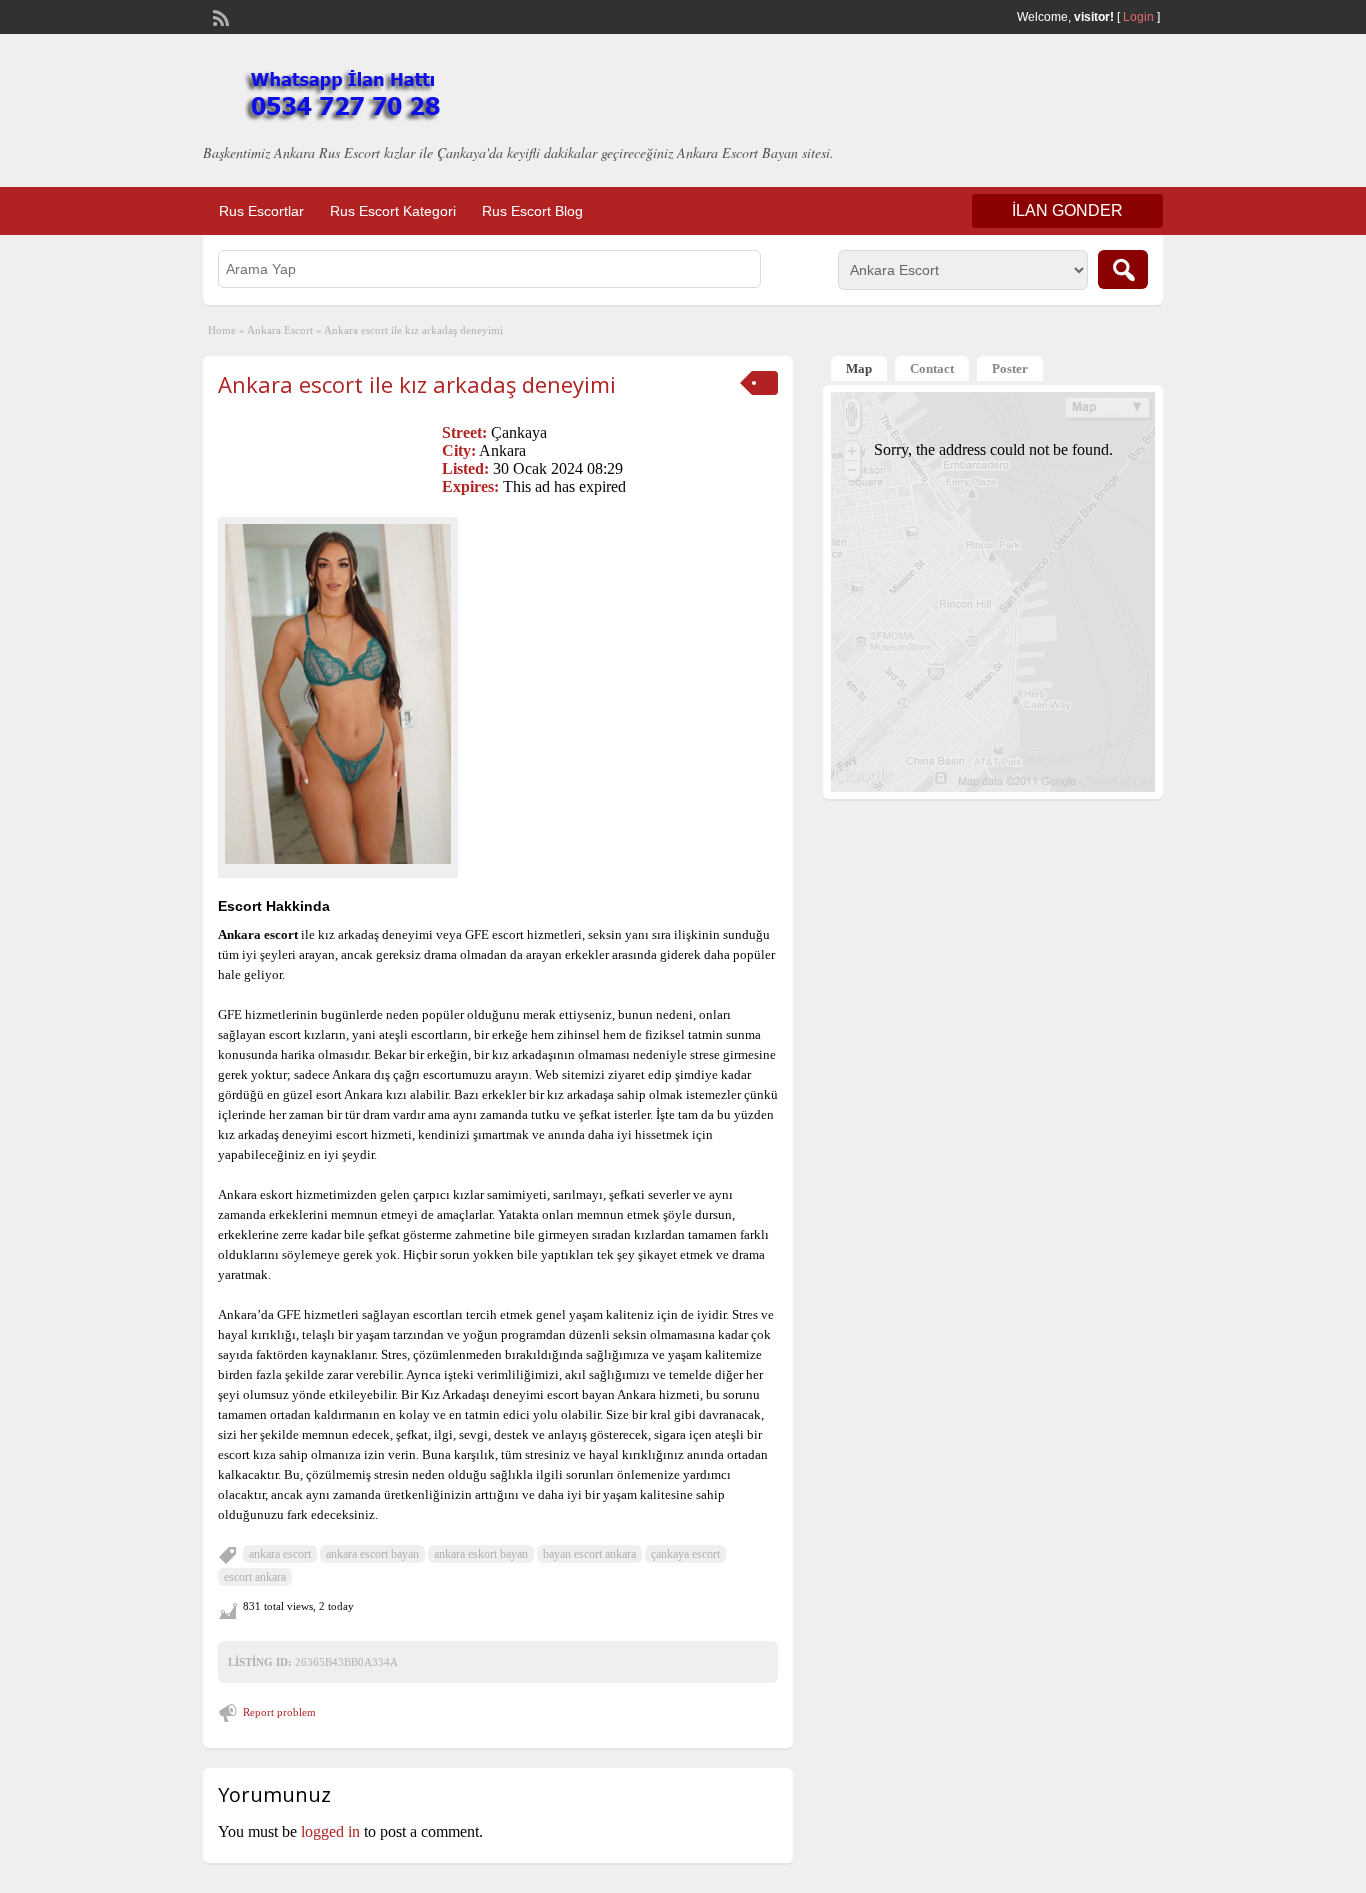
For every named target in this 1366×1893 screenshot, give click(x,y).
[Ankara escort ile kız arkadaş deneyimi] (338, 693)
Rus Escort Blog (532, 211)
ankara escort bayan (372, 1554)
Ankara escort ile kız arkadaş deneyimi (417, 384)
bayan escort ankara (589, 1554)
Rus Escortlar (261, 211)
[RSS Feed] (219, 16)
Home (222, 330)
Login (1138, 17)
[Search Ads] (1123, 269)
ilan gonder (1067, 210)
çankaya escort (685, 1554)
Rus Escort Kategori (393, 211)
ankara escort (280, 1554)
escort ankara (255, 1577)
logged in (330, 1831)
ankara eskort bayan (481, 1554)
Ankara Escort (280, 330)
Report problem (279, 1712)
